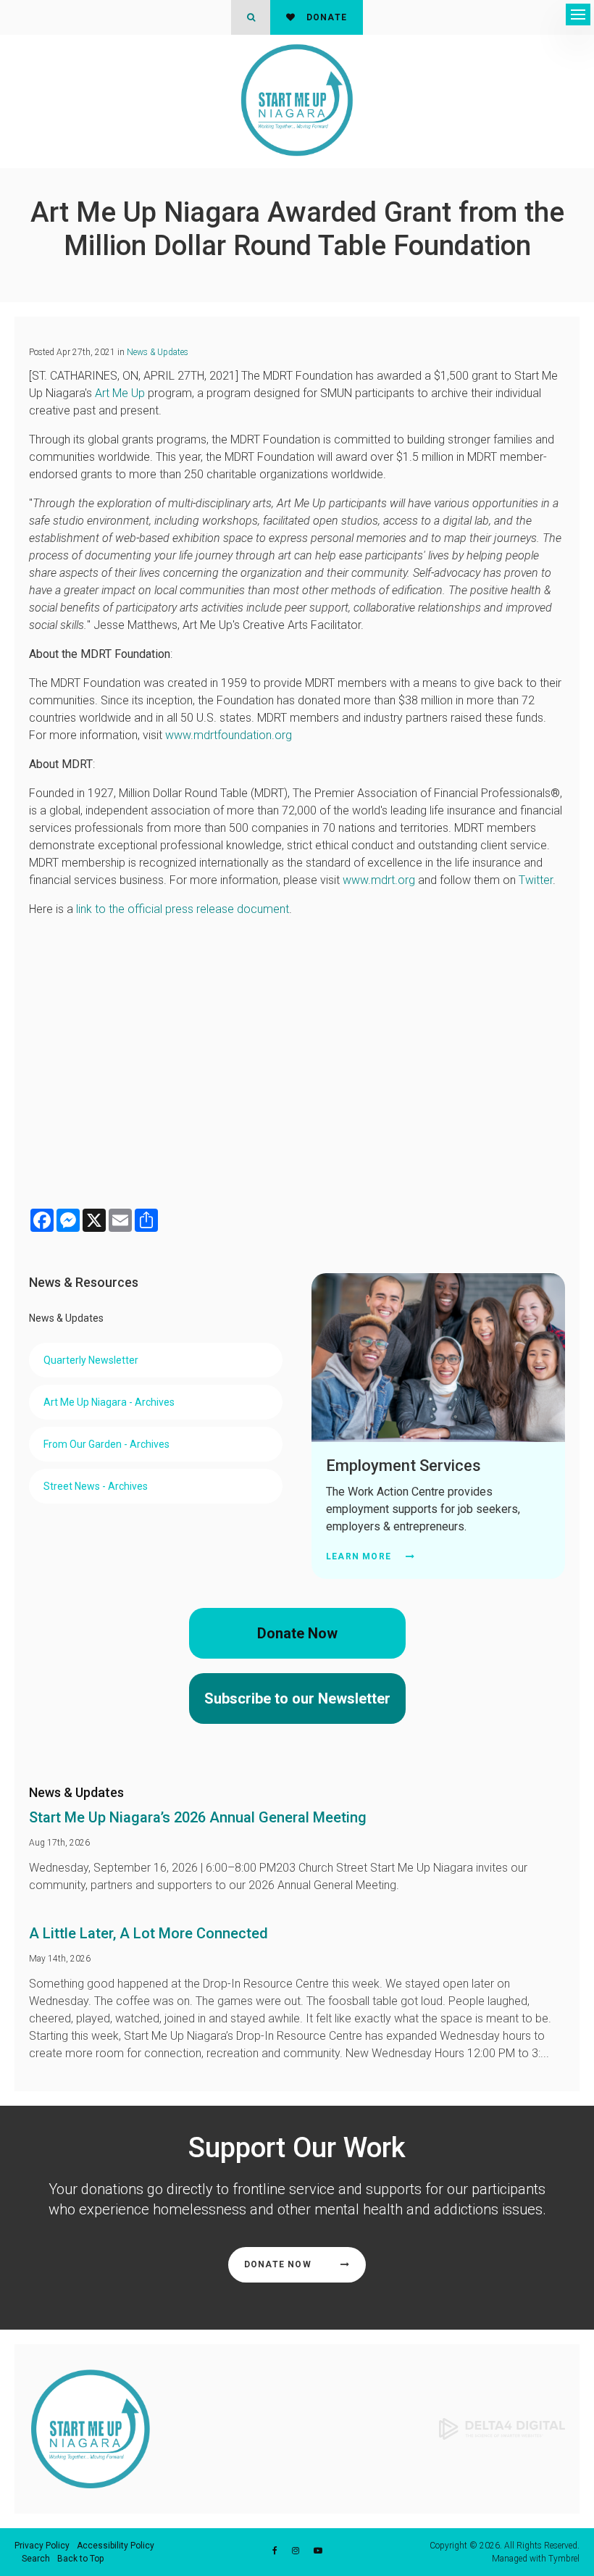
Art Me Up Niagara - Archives (109, 1402)
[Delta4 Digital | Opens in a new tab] (502, 2428)
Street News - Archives (96, 1486)
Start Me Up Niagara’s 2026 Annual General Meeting (198, 1817)
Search (36, 2559)
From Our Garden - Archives (106, 1444)
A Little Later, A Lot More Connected (148, 1933)
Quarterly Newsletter (91, 1360)
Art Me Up (120, 393)
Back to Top (80, 2559)
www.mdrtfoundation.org (229, 735)
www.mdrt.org (379, 880)
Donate (325, 17)
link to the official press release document (183, 909)
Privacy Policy (42, 2546)
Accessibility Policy (116, 2546)
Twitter (536, 880)
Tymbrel (564, 2559)
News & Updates (158, 352)
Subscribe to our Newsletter (297, 1698)
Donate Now (297, 1633)
